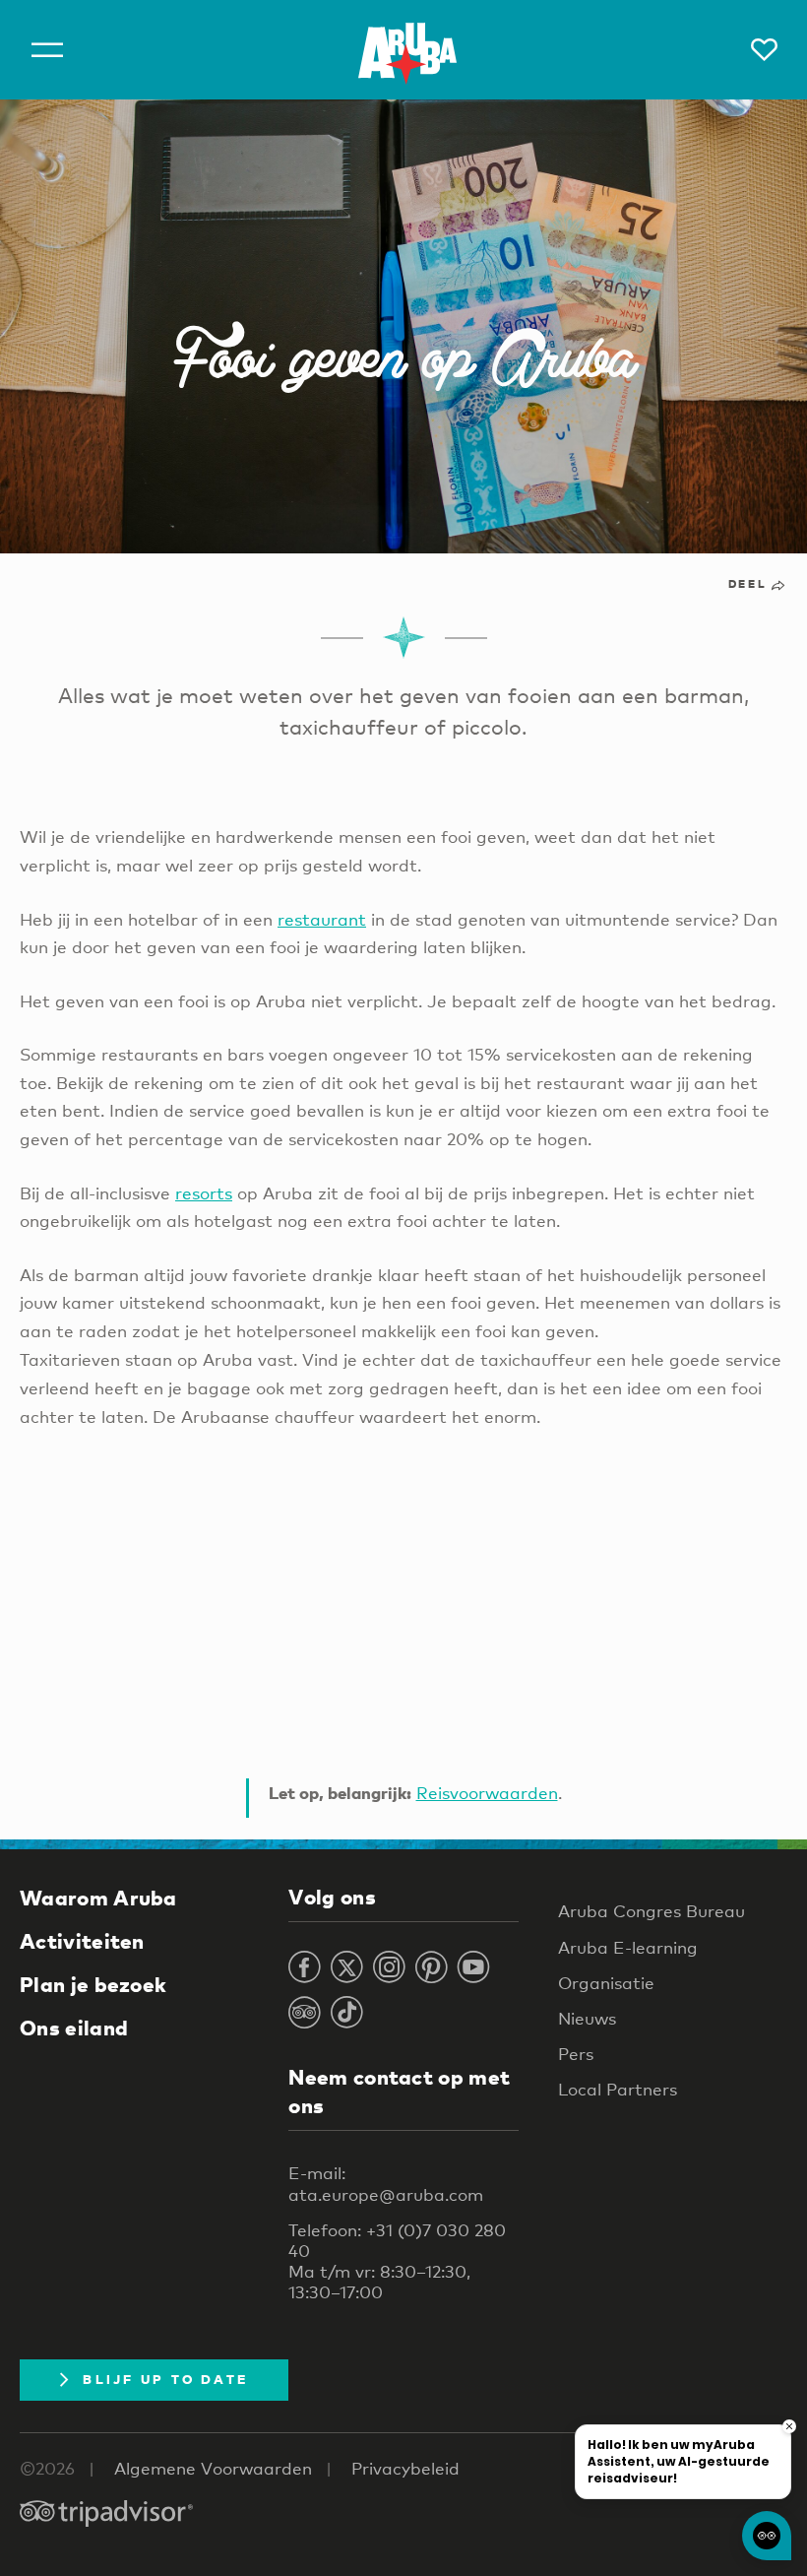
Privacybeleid (405, 2468)
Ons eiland (74, 2028)
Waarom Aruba (98, 1898)
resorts (204, 1193)
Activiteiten (82, 1941)
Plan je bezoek (93, 1984)
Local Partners (618, 2089)
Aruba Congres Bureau (652, 1911)
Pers (576, 2054)
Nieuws (587, 2018)
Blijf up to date (165, 2379)
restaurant (322, 919)
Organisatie (606, 1983)
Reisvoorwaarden (487, 1793)
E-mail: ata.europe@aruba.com (386, 2183)
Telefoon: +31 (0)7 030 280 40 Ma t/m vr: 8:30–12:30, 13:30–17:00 (397, 2261)
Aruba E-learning (628, 1947)
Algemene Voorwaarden (213, 2468)
